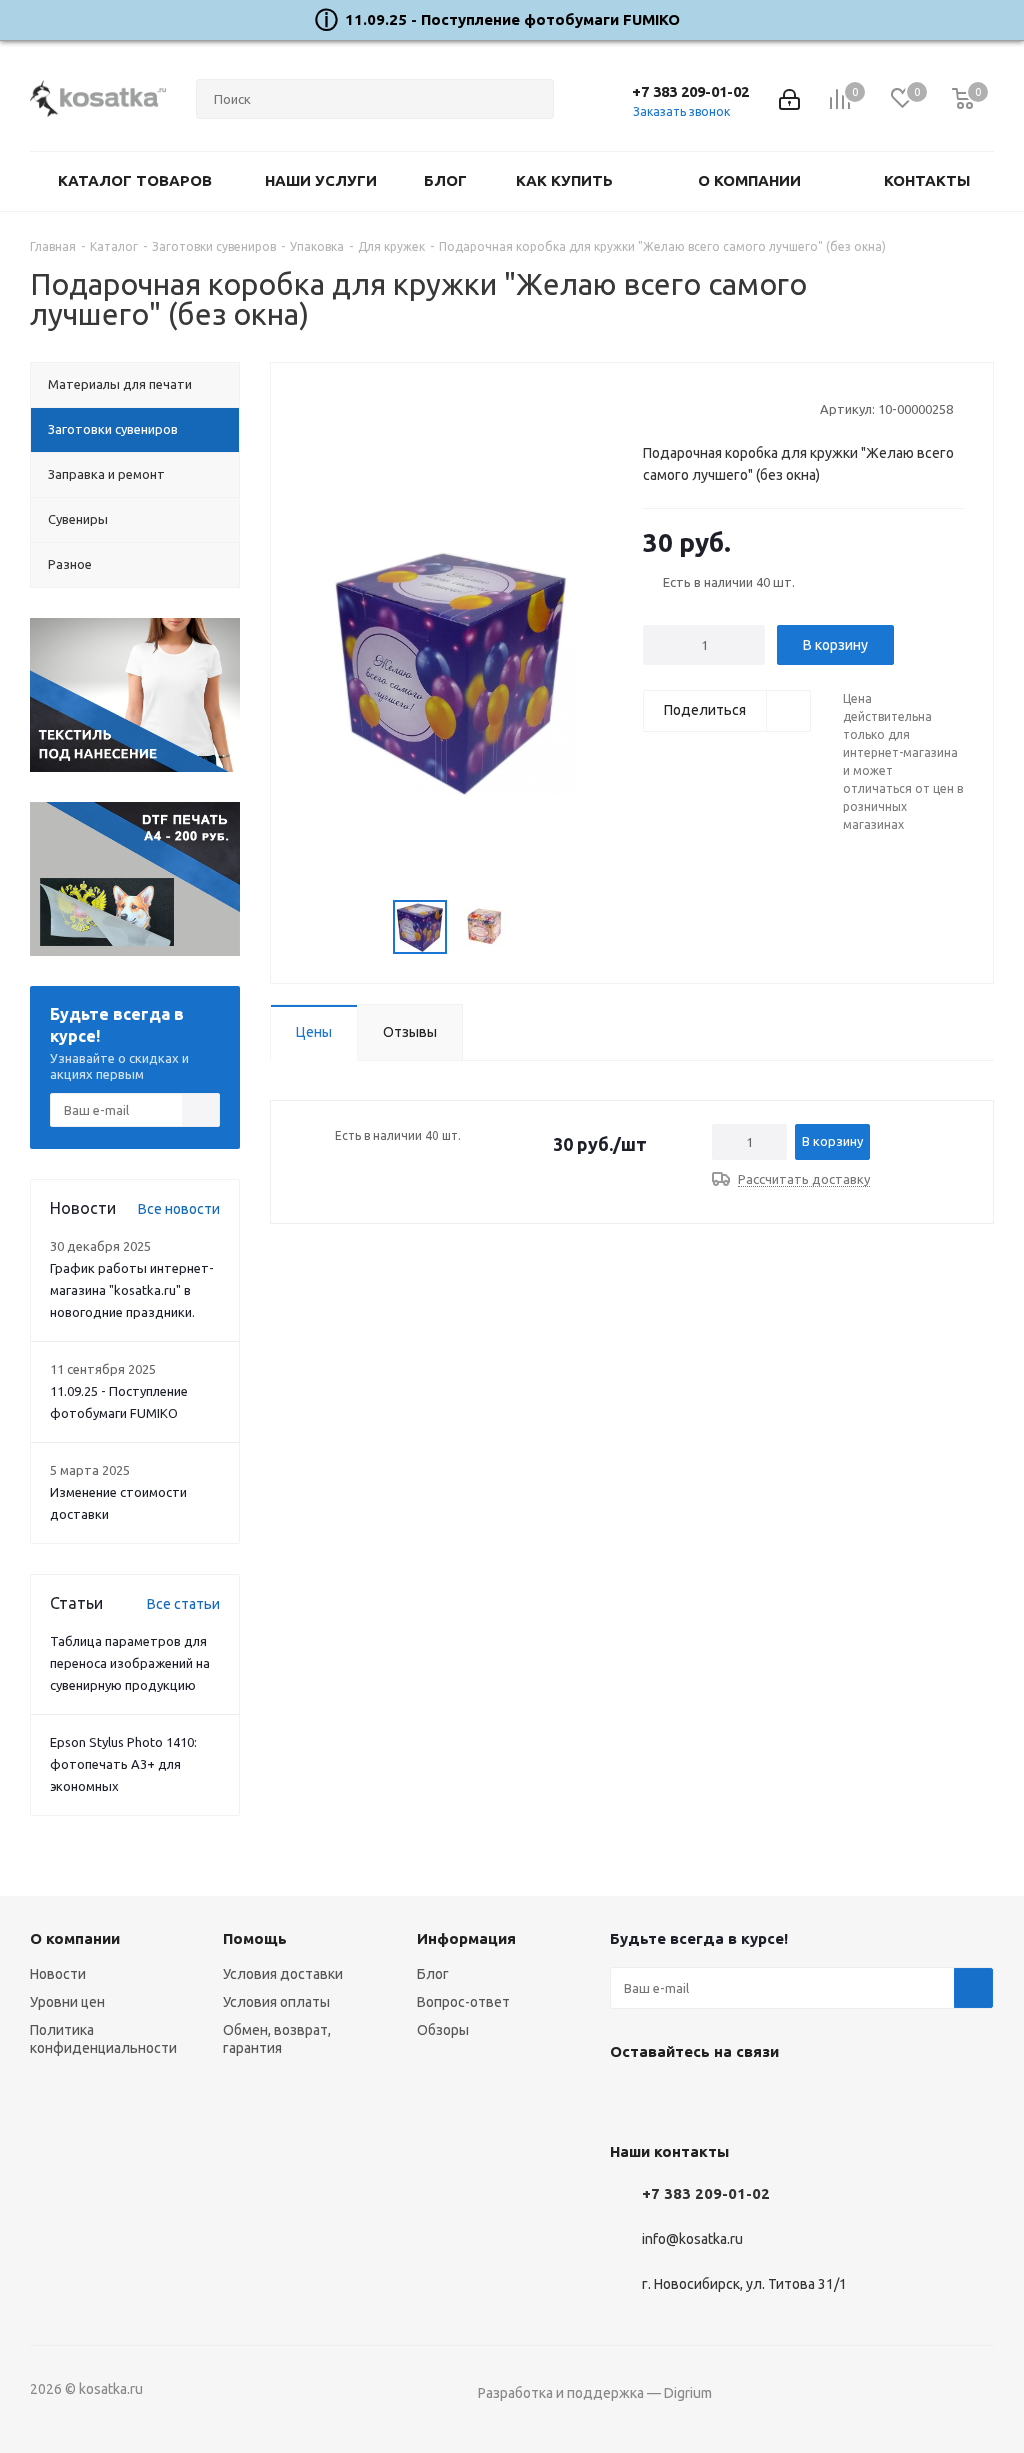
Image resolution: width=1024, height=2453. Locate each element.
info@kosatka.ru (692, 2240)
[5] (728, 408)
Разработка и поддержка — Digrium (595, 2393)
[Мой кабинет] (789, 99)
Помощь (255, 1938)
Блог (433, 1974)
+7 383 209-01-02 (690, 91)
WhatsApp (730, 2098)
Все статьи (183, 1604)
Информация (466, 1938)
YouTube (680, 2098)
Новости (58, 1974)
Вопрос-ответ (463, 2002)
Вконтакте (630, 2098)
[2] (671, 408)
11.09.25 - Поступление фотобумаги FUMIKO (512, 19)
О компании (75, 1938)
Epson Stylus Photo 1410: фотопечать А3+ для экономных (123, 1764)
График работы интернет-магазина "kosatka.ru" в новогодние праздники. (132, 1290)
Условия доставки (283, 1974)
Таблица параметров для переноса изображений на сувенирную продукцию (130, 1663)
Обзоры (443, 2030)
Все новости (179, 1209)
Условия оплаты (276, 2002)
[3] (690, 408)
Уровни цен (67, 2002)
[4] (709, 408)
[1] (652, 408)
